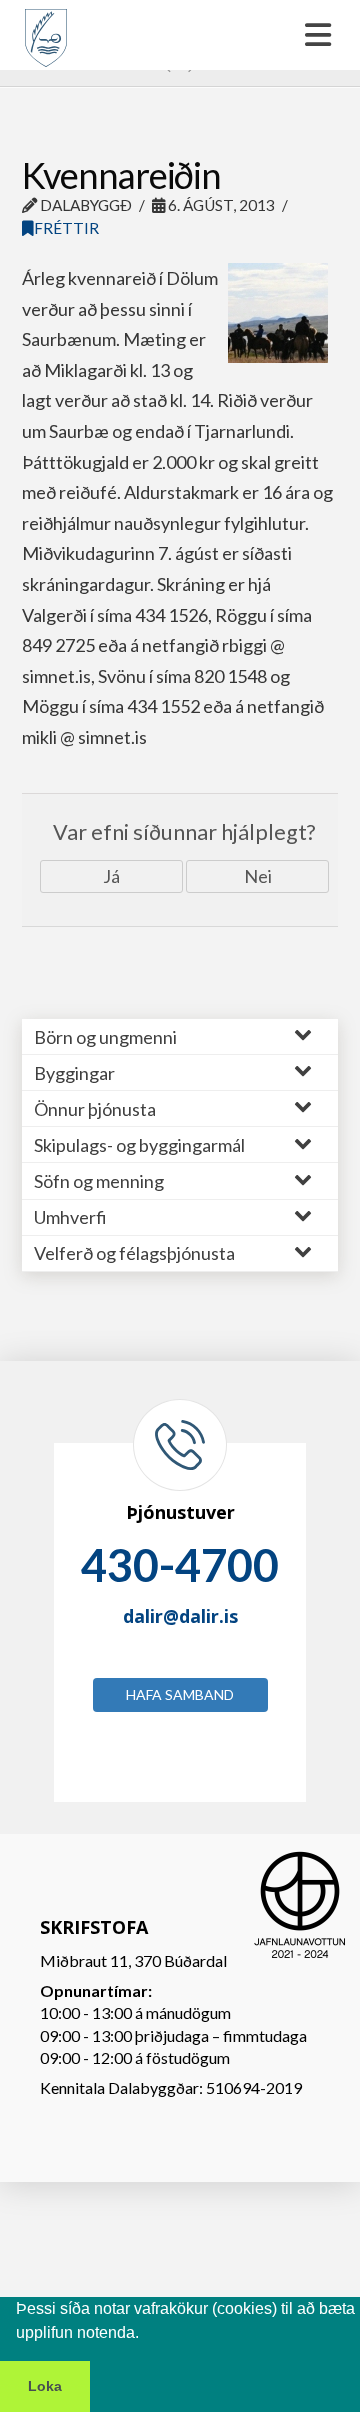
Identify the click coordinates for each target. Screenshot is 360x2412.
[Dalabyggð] (46, 29)
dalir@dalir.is (180, 1616)
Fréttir (66, 228)
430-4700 (180, 1565)
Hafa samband (180, 1694)
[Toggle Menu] (180, 35)
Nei (258, 876)
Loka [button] (45, 2386)
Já (111, 876)
